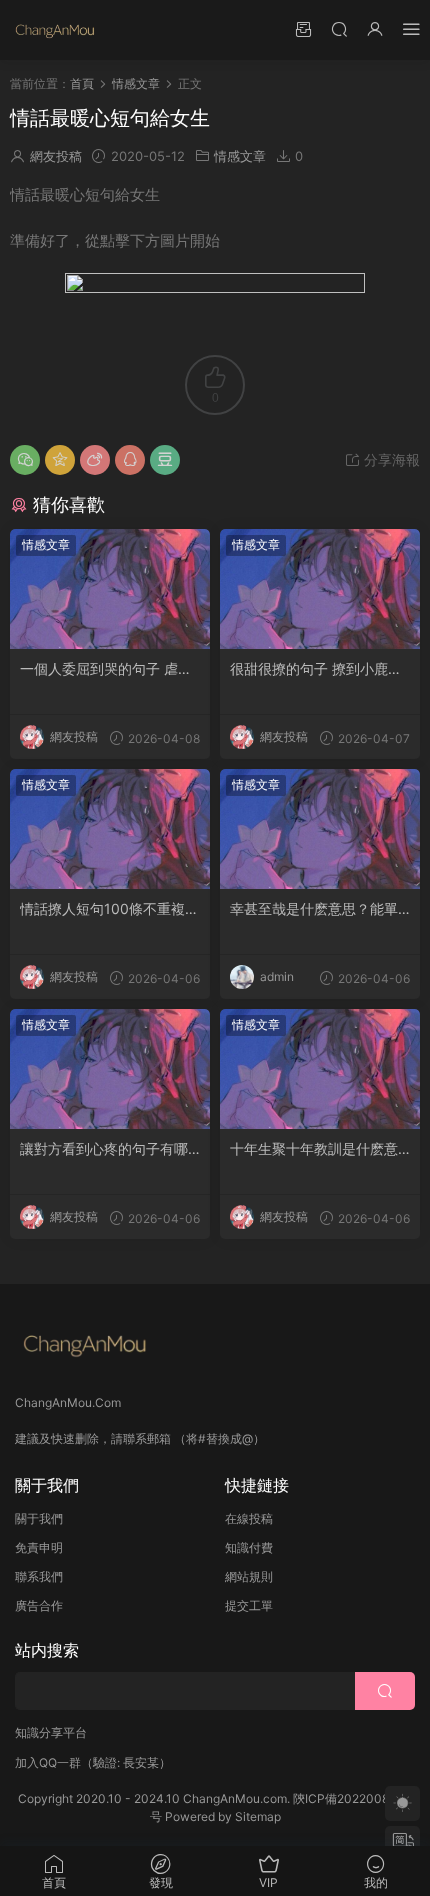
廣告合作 (39, 1605)
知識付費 (249, 1547)
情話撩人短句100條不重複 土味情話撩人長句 (102, 909)
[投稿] (303, 28)
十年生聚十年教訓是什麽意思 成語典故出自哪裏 (314, 1149)
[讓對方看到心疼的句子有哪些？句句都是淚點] (110, 1069)
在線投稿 (249, 1518)
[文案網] (55, 30)
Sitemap (258, 1816)
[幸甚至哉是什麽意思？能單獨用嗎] (320, 829)
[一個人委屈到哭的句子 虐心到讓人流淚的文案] (110, 589)
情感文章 (240, 156)
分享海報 (390, 459)
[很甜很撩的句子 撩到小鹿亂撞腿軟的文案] (320, 589)
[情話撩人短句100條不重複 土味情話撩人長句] (110, 829)
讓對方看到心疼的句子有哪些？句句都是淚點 (104, 1149)
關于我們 (39, 1518)
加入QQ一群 (48, 1762)
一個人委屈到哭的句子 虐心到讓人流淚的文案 (106, 669)
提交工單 (249, 1605)
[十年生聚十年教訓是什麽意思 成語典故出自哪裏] (320, 1069)
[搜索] (339, 28)
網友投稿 (56, 156)
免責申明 (39, 1547)
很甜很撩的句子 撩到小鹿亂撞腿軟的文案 (316, 669)
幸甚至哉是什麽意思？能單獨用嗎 (314, 909)
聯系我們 (39, 1576)
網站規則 (249, 1576)
